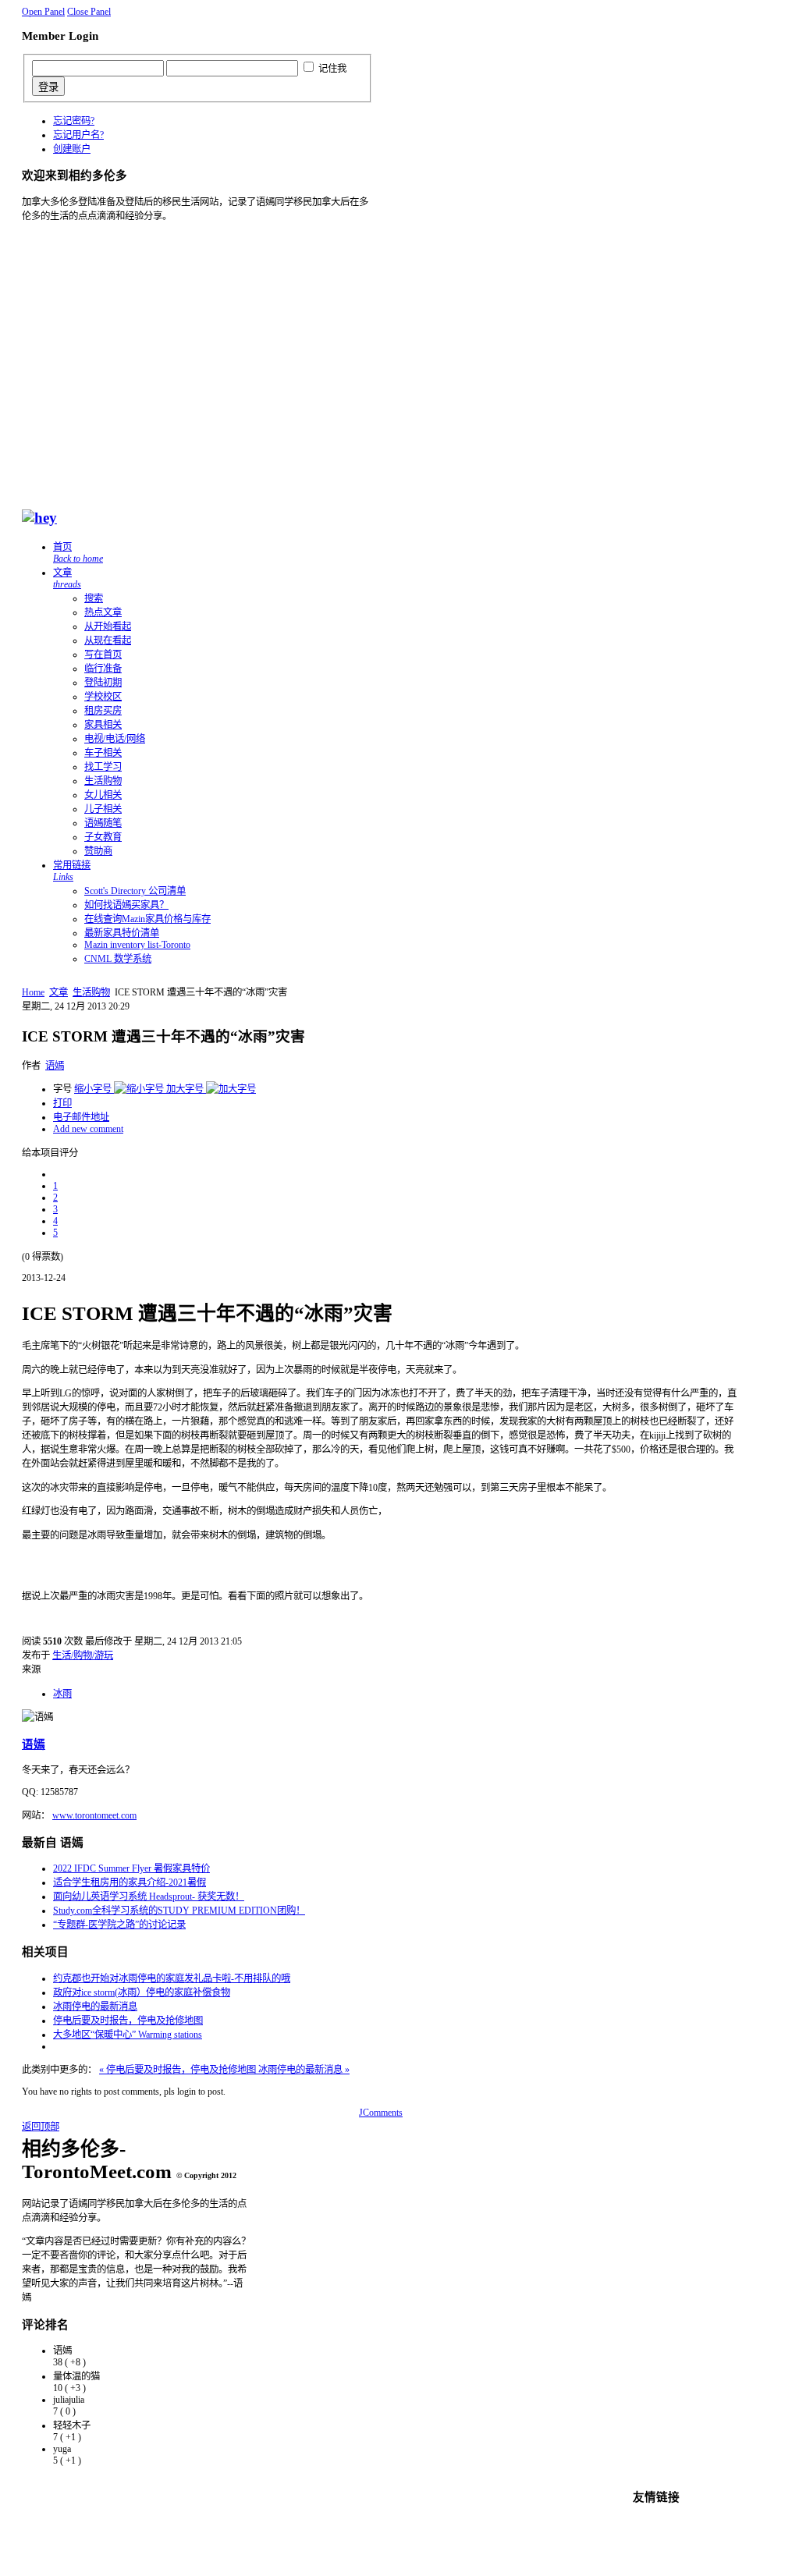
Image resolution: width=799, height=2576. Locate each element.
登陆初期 (103, 683)
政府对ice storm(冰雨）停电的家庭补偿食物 (142, 1992)
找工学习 (103, 767)
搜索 (94, 598)
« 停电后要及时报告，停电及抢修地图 (179, 2070)
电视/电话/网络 (115, 739)
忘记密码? (74, 121)
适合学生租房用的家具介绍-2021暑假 (130, 1882)
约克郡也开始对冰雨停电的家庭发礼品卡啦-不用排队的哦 (172, 1978)
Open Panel (43, 12)
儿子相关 (103, 809)
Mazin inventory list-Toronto (137, 945)
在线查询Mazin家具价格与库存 (147, 919)
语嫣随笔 (103, 823)
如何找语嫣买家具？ (126, 905)
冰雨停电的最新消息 (95, 2007)
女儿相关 (103, 795)
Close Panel (89, 12)
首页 (78, 553)
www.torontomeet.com (94, 1815)
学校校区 (103, 697)
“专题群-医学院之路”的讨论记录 (119, 1925)
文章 (67, 578)
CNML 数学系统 (118, 959)
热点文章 (103, 612)
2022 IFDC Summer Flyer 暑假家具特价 (131, 1868)
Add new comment (88, 1129)
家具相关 (103, 725)
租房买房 (103, 711)
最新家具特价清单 (122, 933)
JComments (381, 2113)
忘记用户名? (78, 135)
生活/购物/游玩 (83, 1655)
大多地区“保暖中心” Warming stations (128, 2035)
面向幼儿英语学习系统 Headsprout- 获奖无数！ (149, 1897)
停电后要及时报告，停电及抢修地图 (128, 2021)
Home (33, 992)
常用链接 (72, 871)
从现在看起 (108, 640)
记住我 (332, 69)
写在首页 (103, 655)
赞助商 (98, 851)
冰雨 (62, 1694)
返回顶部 (41, 2127)
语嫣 (55, 1066)
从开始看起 (108, 626)
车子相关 (103, 753)
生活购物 (103, 781)
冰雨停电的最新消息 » (304, 2070)
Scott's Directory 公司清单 (135, 891)
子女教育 (103, 837)
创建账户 (72, 149)
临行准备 (103, 669)
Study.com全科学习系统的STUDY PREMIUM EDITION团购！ (179, 1911)
